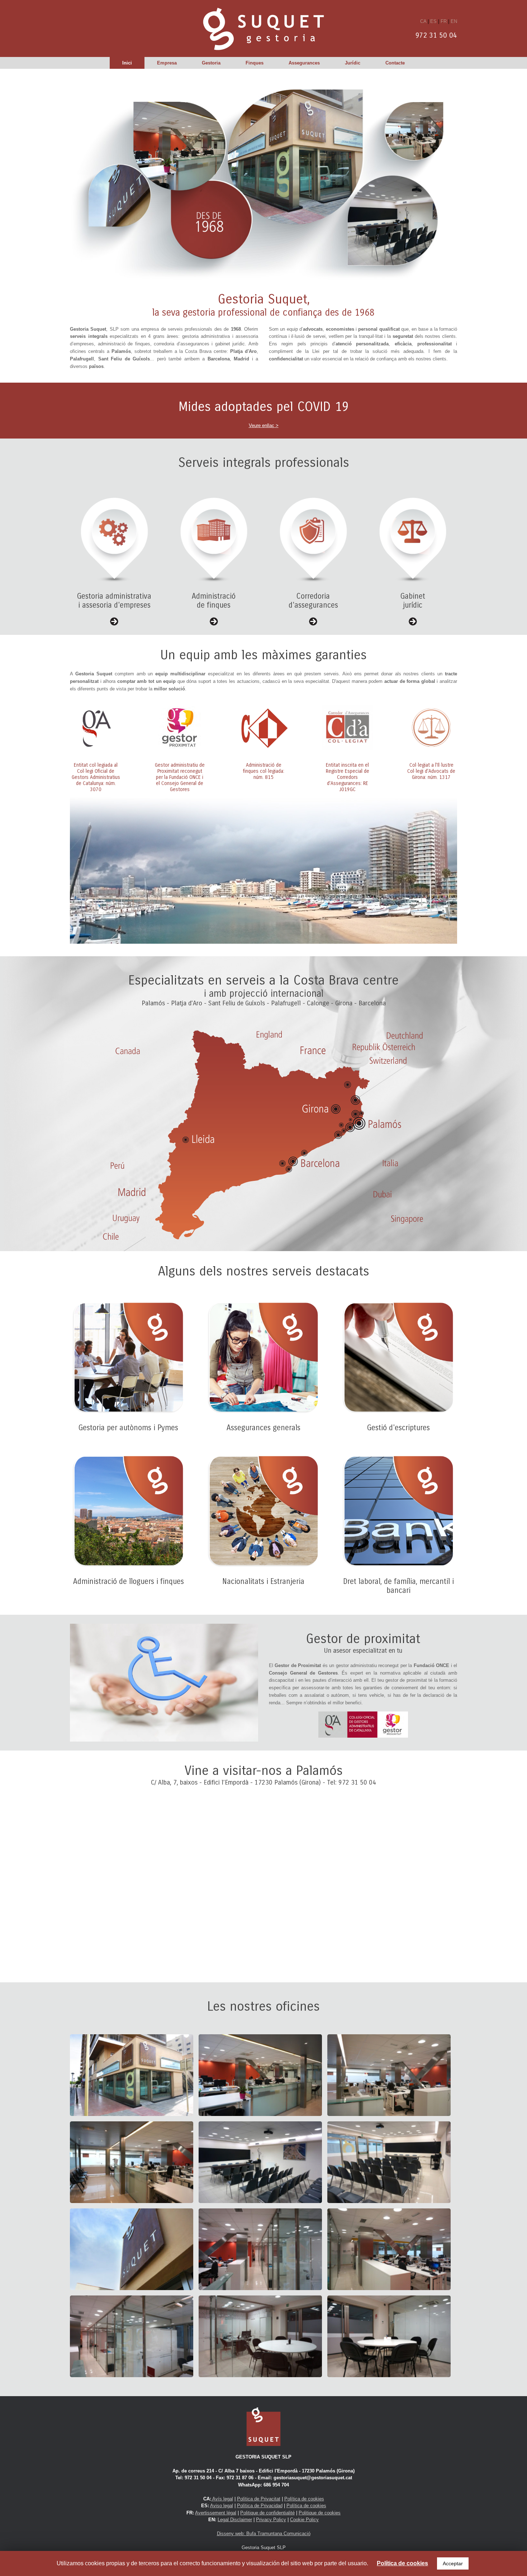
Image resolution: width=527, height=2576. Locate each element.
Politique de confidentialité (267, 2513)
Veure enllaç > (264, 425)
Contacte (395, 63)
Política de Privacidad (260, 2506)
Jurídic (353, 63)
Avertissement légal (216, 2513)
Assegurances (304, 63)
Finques (255, 63)
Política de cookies (304, 2499)
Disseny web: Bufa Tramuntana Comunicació (264, 2534)
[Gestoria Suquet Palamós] (263, 28)
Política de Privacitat (259, 2499)
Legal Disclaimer (235, 2520)
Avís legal (222, 2499)
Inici (127, 63)
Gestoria (211, 63)
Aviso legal (222, 2506)
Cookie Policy (304, 2520)
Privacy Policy (271, 2520)
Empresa (167, 63)
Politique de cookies (320, 2513)
